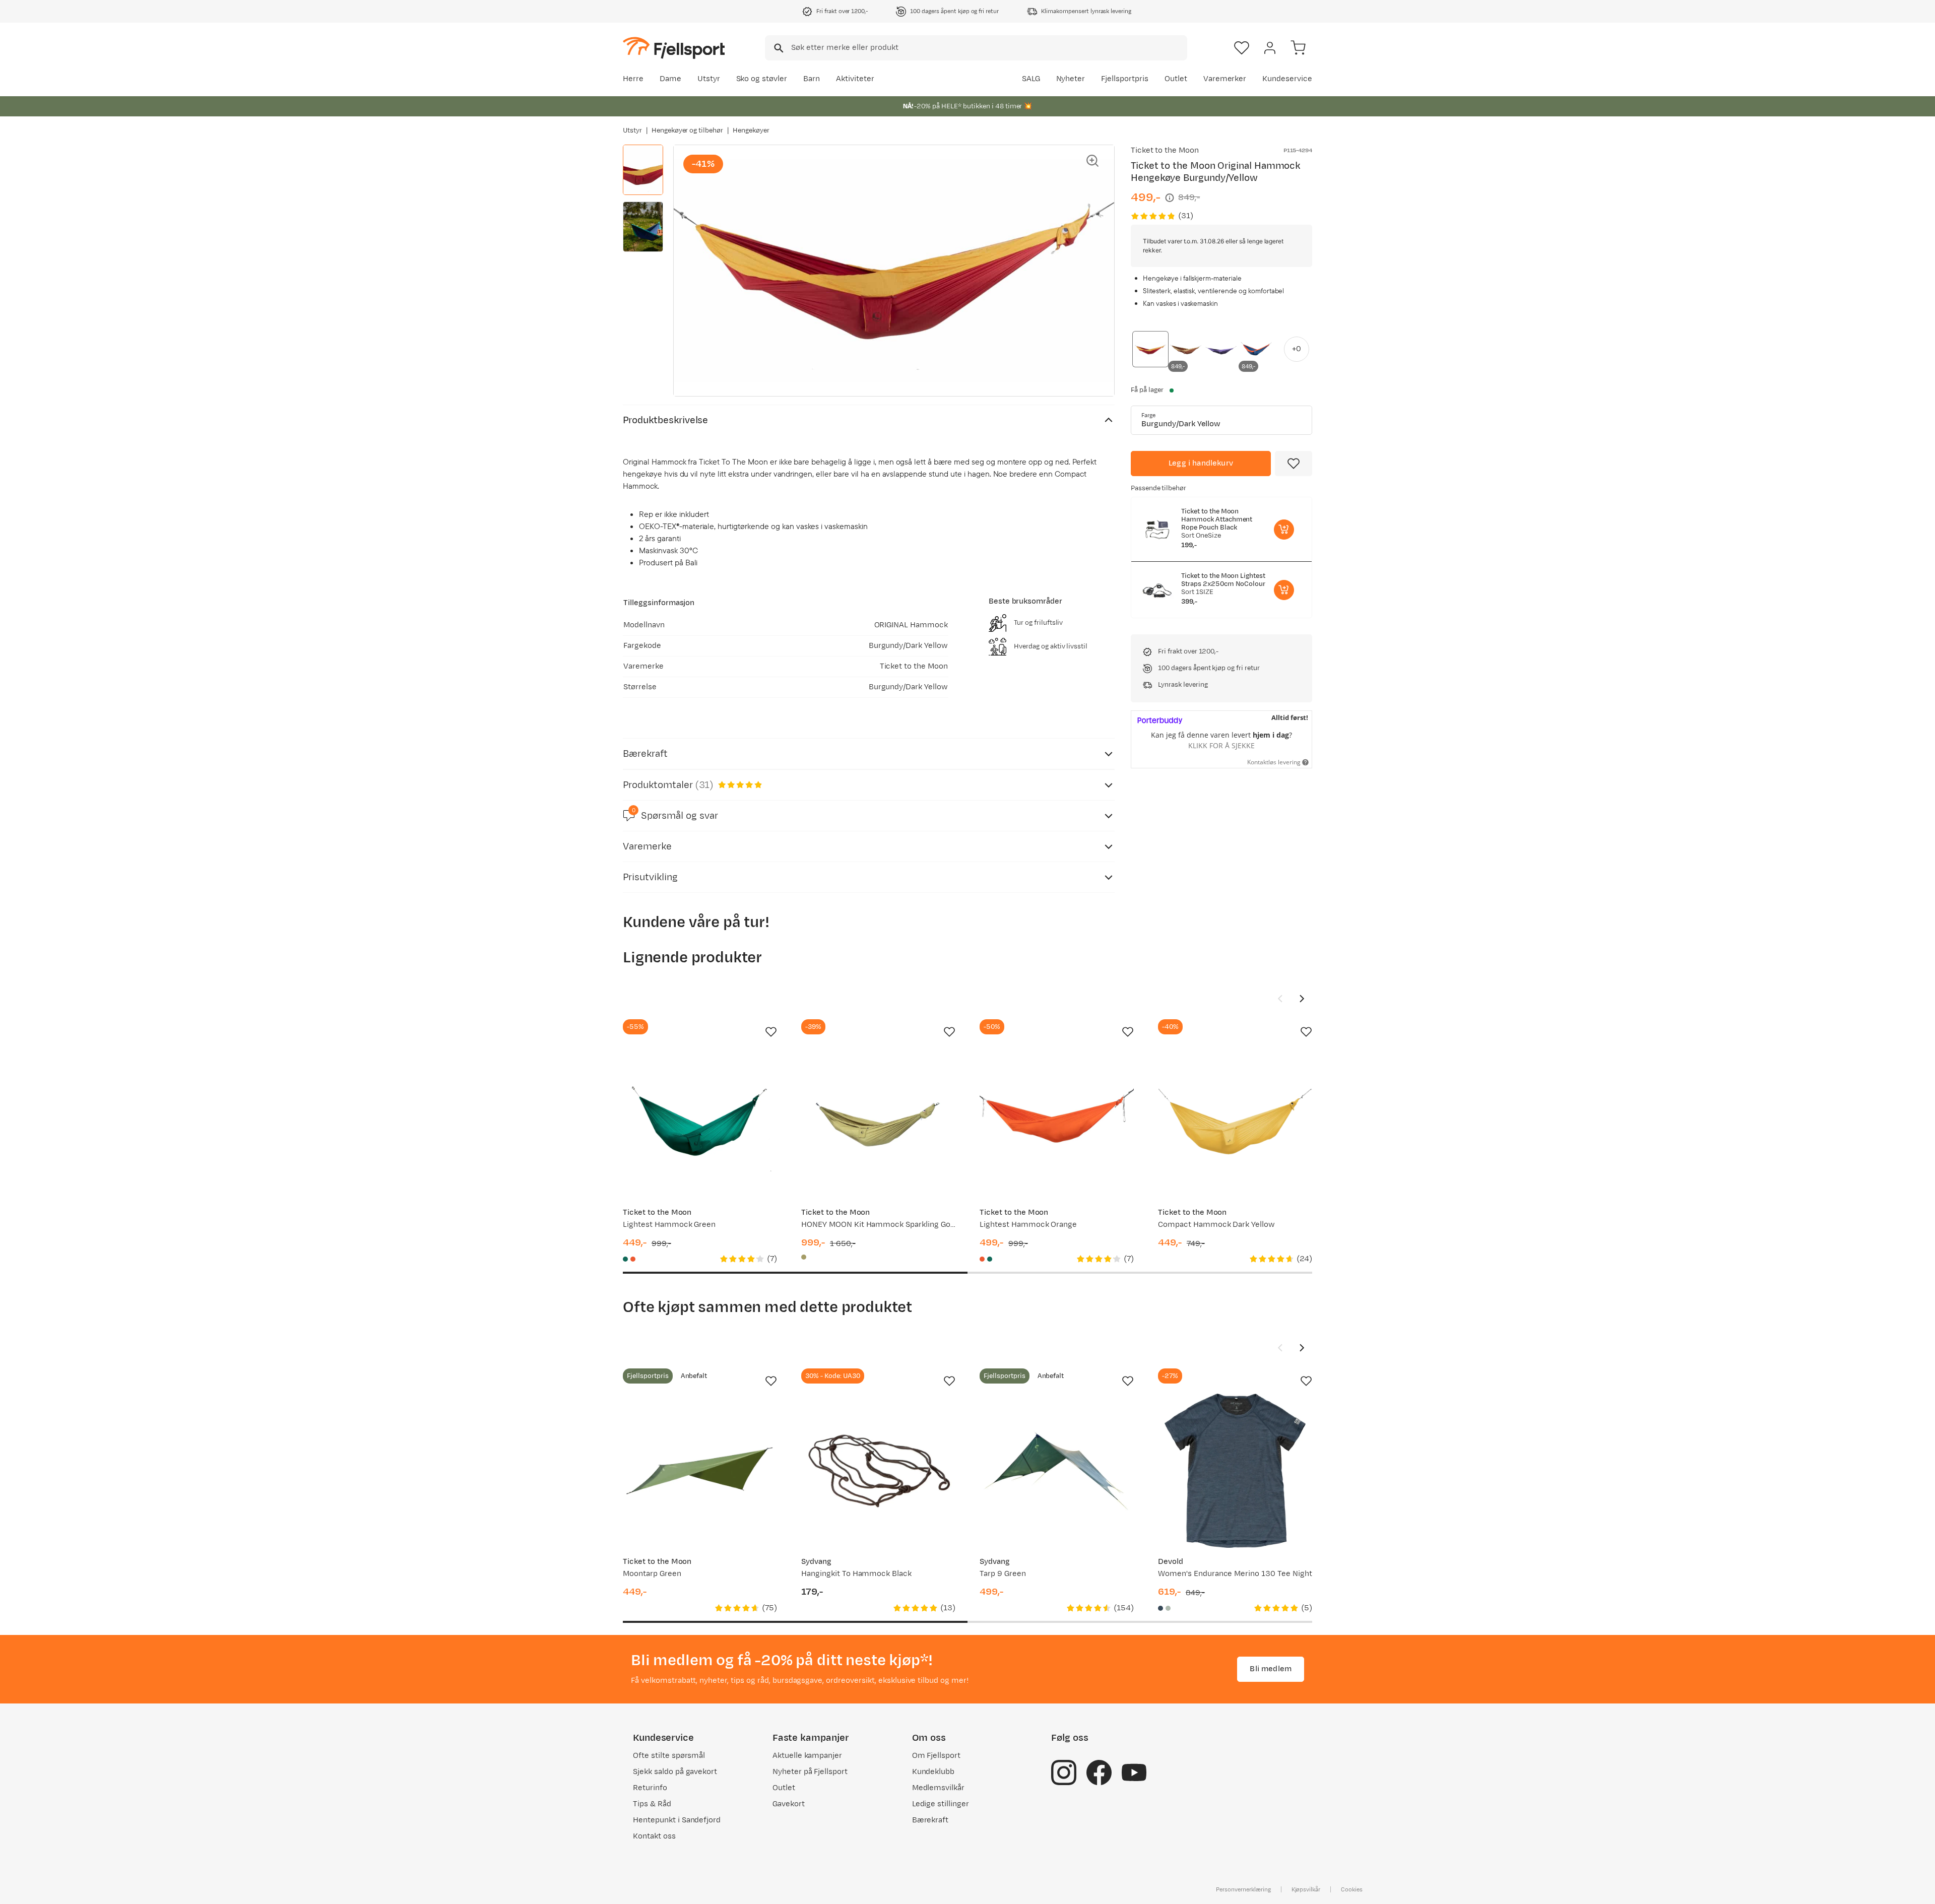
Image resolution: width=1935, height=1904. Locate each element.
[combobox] (976, 48)
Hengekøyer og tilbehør (687, 130)
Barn (812, 79)
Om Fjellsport (937, 1756)
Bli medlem (1271, 1669)
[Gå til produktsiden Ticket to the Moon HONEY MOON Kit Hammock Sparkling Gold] (878, 1122)
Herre (633, 79)
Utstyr (709, 79)
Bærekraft (930, 1820)
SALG (1031, 79)
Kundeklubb (933, 1772)
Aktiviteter (855, 79)
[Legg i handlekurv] (1284, 530)
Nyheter (1071, 79)
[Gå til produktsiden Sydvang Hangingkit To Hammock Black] (878, 1471)
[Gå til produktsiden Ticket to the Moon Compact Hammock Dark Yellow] (1235, 1122)
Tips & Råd (652, 1804)
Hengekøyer (751, 130)
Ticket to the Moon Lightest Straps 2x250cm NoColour (1223, 580)
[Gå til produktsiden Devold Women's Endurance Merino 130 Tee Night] (1235, 1471)
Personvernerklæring (1243, 1889)
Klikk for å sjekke (1221, 745)
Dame (670, 79)
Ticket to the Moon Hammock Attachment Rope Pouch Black (1217, 519)
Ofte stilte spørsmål (669, 1756)
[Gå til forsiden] (674, 48)
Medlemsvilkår (939, 1788)
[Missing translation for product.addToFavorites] (1294, 464)
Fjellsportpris (1125, 79)
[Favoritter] (1242, 48)
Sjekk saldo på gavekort (675, 1772)
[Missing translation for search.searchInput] (778, 48)
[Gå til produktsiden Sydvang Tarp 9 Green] (1057, 1471)
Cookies (1352, 1889)
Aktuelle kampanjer (807, 1756)
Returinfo (650, 1788)
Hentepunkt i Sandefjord (677, 1820)
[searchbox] (988, 48)
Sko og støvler (762, 79)
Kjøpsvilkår (1306, 1889)
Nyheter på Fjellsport (810, 1772)
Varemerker (1225, 79)
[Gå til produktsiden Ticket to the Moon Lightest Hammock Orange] (1057, 1122)
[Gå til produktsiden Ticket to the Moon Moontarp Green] (700, 1471)
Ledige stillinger (941, 1804)
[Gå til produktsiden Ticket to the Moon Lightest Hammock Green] (700, 1122)
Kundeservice (1287, 79)
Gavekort (789, 1804)
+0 (1297, 349)
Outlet (1176, 79)
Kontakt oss (654, 1836)
